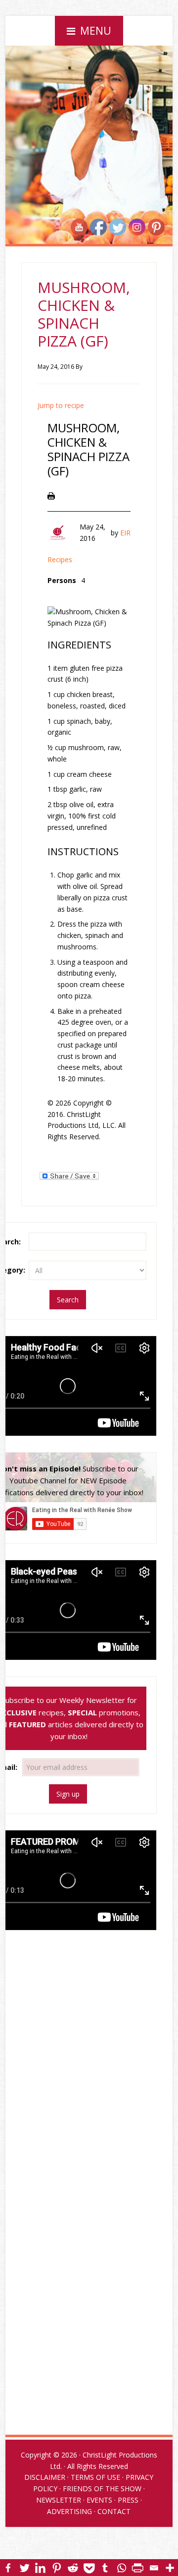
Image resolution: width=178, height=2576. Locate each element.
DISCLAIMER (45, 2477)
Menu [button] (96, 31)
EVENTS (99, 2500)
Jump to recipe (61, 405)
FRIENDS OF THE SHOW (102, 2488)
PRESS (128, 2500)
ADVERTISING (69, 2511)
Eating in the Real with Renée (89, 82)
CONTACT (114, 2511)
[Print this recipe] (51, 495)
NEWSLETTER (59, 2500)
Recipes (60, 559)
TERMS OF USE (95, 2477)
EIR (125, 533)
